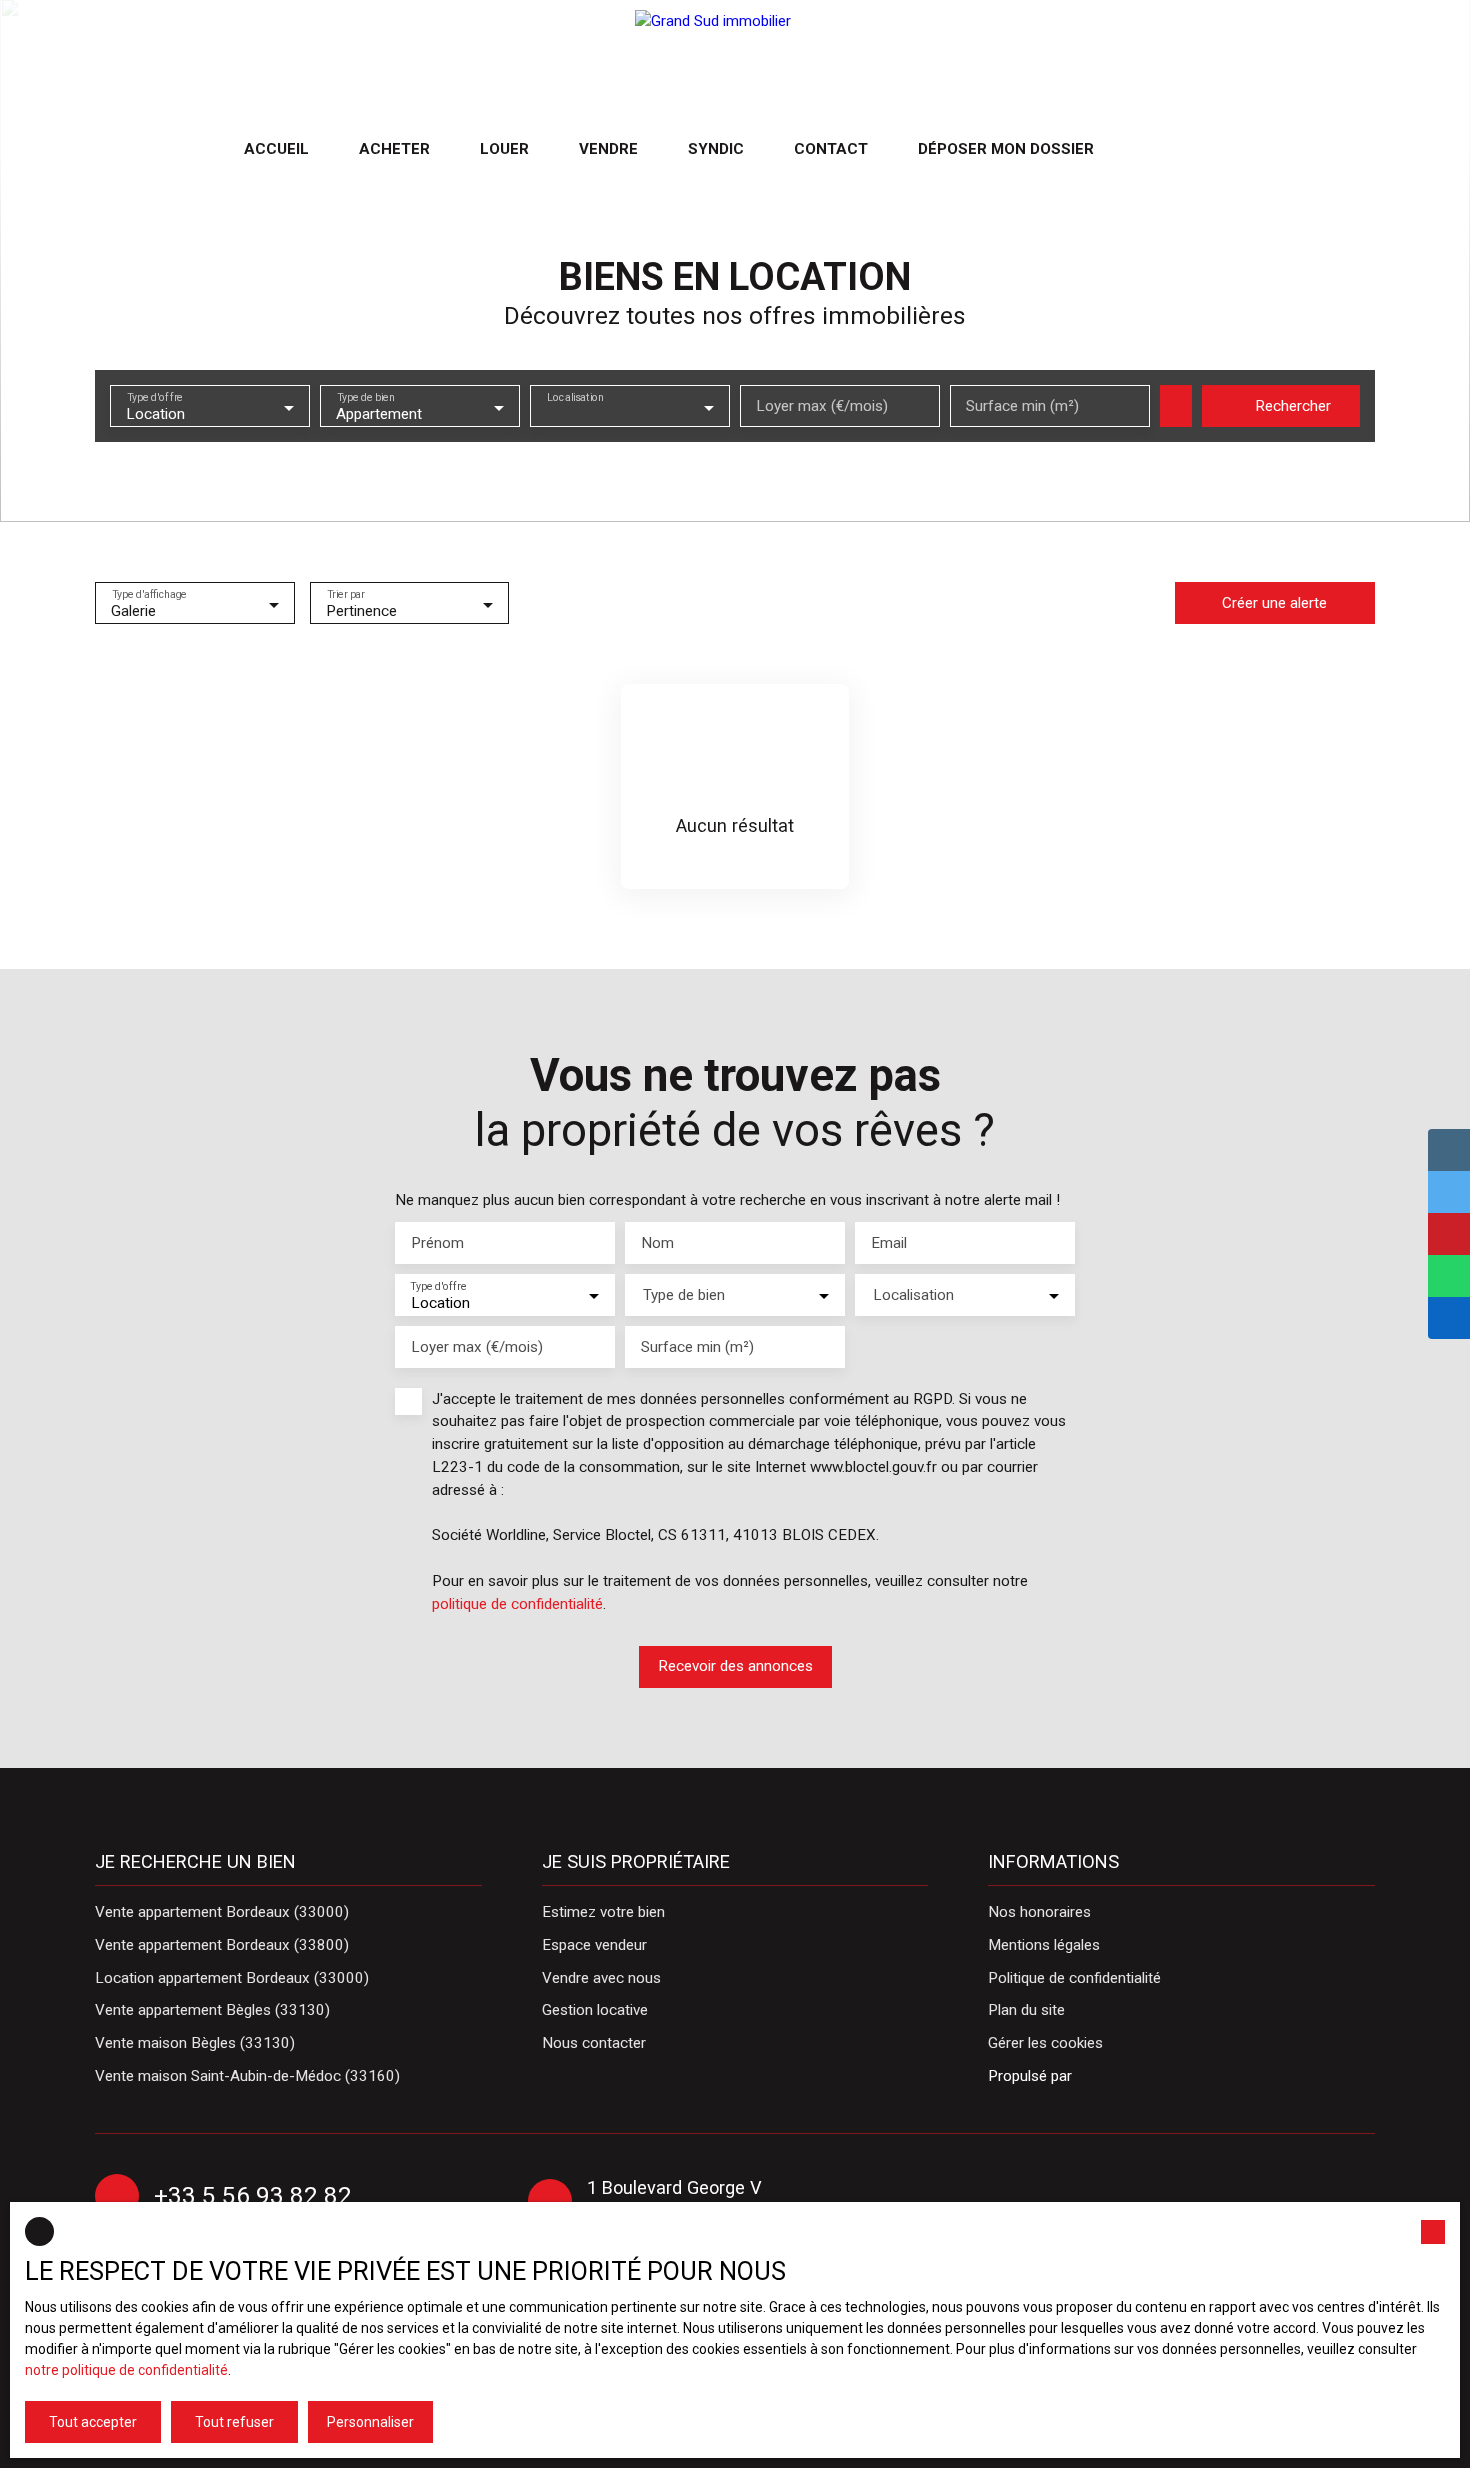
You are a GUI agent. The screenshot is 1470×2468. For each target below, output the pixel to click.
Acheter (394, 149)
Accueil (276, 149)
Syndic (716, 149)
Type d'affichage (149, 594)
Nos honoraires (1039, 1912)
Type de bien (365, 397)
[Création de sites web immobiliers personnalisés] (1125, 2076)
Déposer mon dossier (1006, 149)
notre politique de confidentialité (126, 2370)
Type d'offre (155, 397)
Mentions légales (1044, 1945)
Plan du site (1026, 2010)
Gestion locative (595, 2010)
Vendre (608, 149)
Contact (831, 149)
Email (889, 1243)
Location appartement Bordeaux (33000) (232, 1978)
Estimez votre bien (603, 1912)
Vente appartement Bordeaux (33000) (222, 1912)
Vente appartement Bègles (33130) (212, 2010)
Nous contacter (594, 2043)
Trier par (345, 594)
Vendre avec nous (601, 1978)
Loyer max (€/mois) (822, 406)
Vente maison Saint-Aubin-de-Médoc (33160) (247, 2076)
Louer (504, 149)
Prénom (437, 1243)
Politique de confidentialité (1074, 1978)
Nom (657, 1243)
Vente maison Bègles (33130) (195, 2043)
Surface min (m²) (1022, 406)
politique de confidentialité (517, 1604)
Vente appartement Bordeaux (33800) (222, 1945)
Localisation (575, 397)
